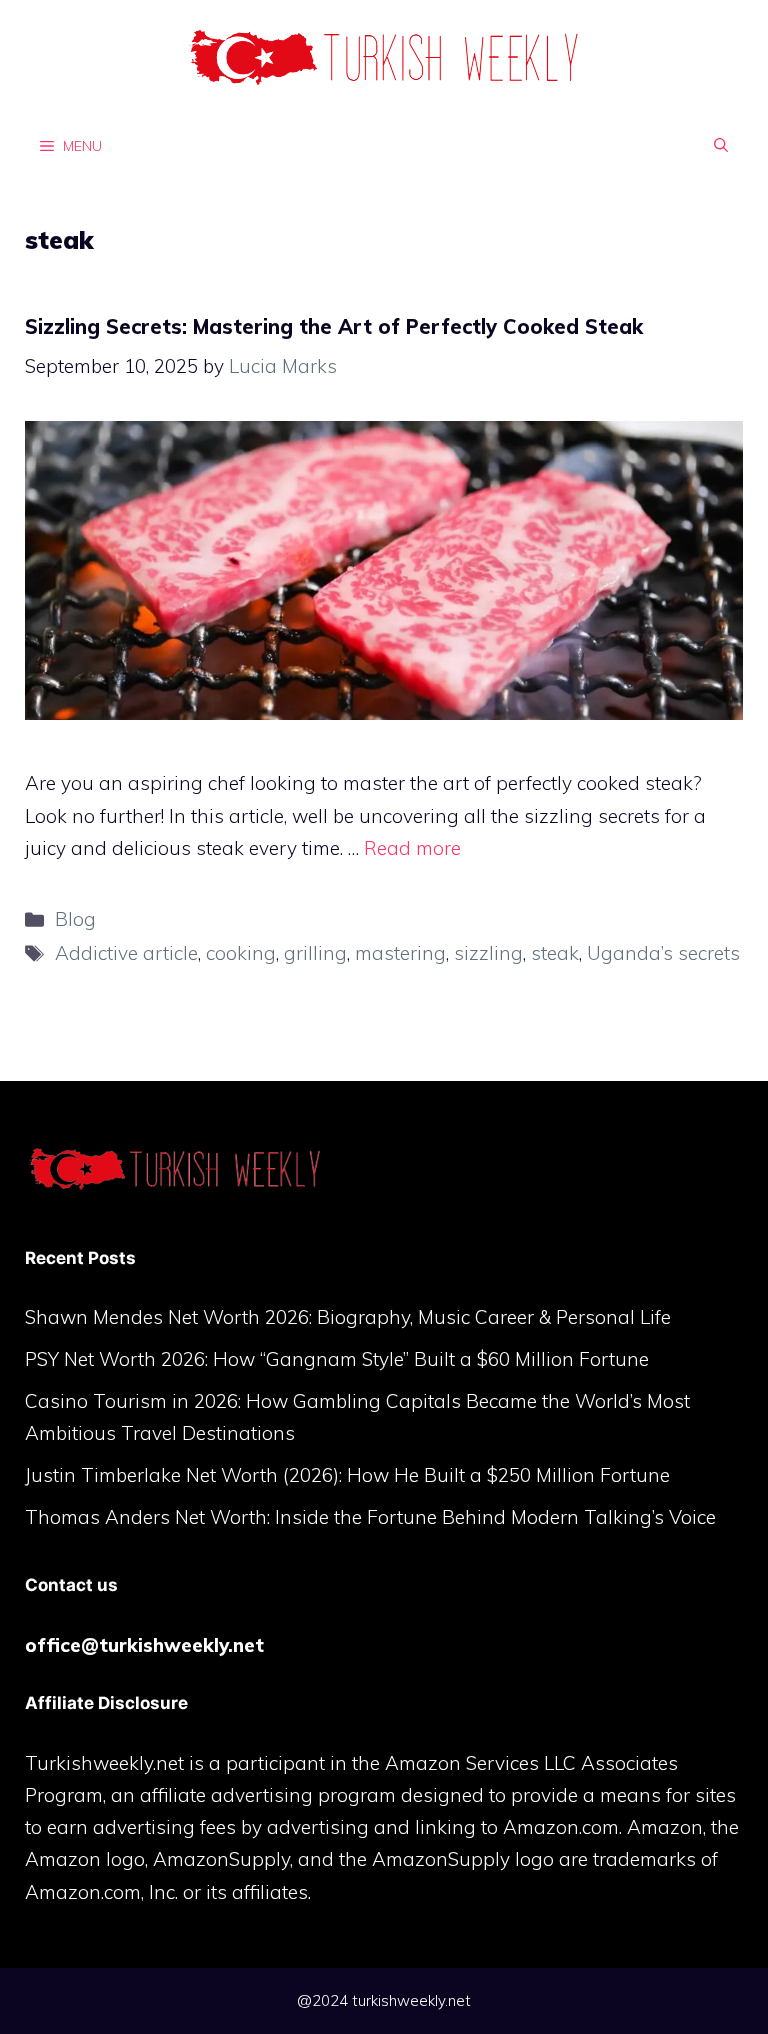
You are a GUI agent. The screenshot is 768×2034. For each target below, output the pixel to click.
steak (555, 953)
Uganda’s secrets (663, 953)
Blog (75, 919)
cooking (241, 953)
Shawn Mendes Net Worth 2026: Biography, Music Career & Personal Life (348, 1317)
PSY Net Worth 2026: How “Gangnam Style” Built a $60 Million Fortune (337, 1359)
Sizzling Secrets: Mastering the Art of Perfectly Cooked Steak (334, 326)
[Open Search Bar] (721, 145)
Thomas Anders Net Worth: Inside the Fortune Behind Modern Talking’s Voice (370, 1517)
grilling (315, 953)
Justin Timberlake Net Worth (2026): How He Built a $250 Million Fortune (347, 1475)
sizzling (488, 953)
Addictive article (126, 953)
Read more (412, 848)
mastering (400, 953)
